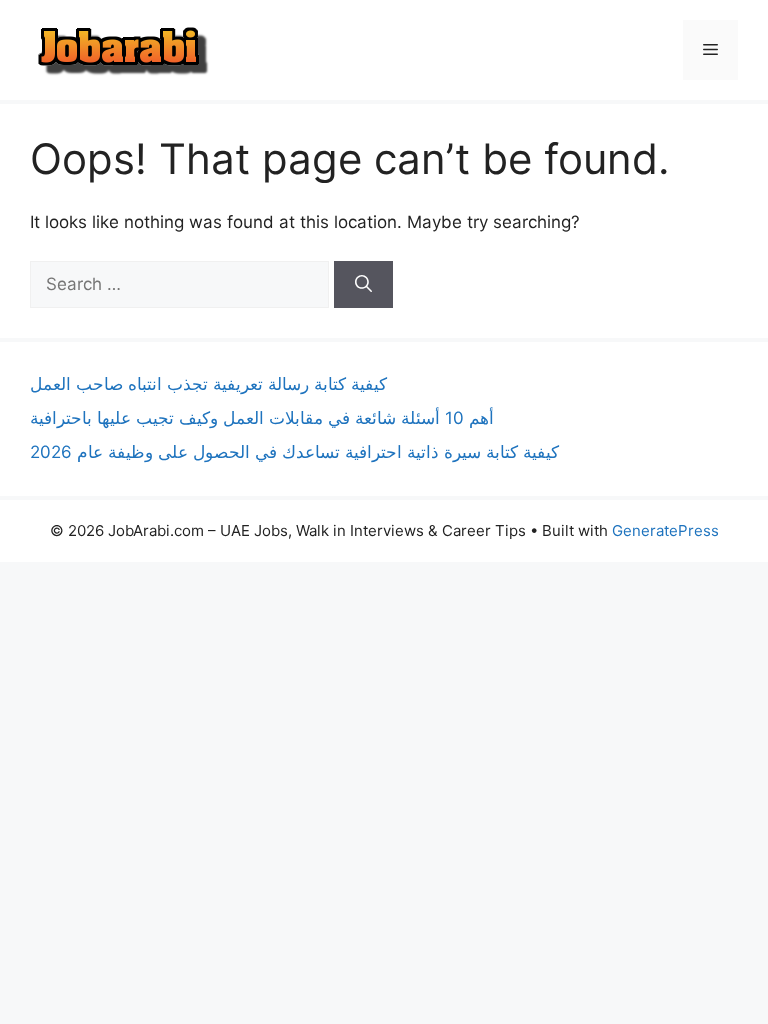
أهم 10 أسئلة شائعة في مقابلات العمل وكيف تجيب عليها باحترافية (262, 418)
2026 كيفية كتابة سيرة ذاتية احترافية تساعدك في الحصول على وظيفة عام (294, 452)
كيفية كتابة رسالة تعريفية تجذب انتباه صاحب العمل (208, 384)
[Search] (363, 285)
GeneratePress (665, 530)
